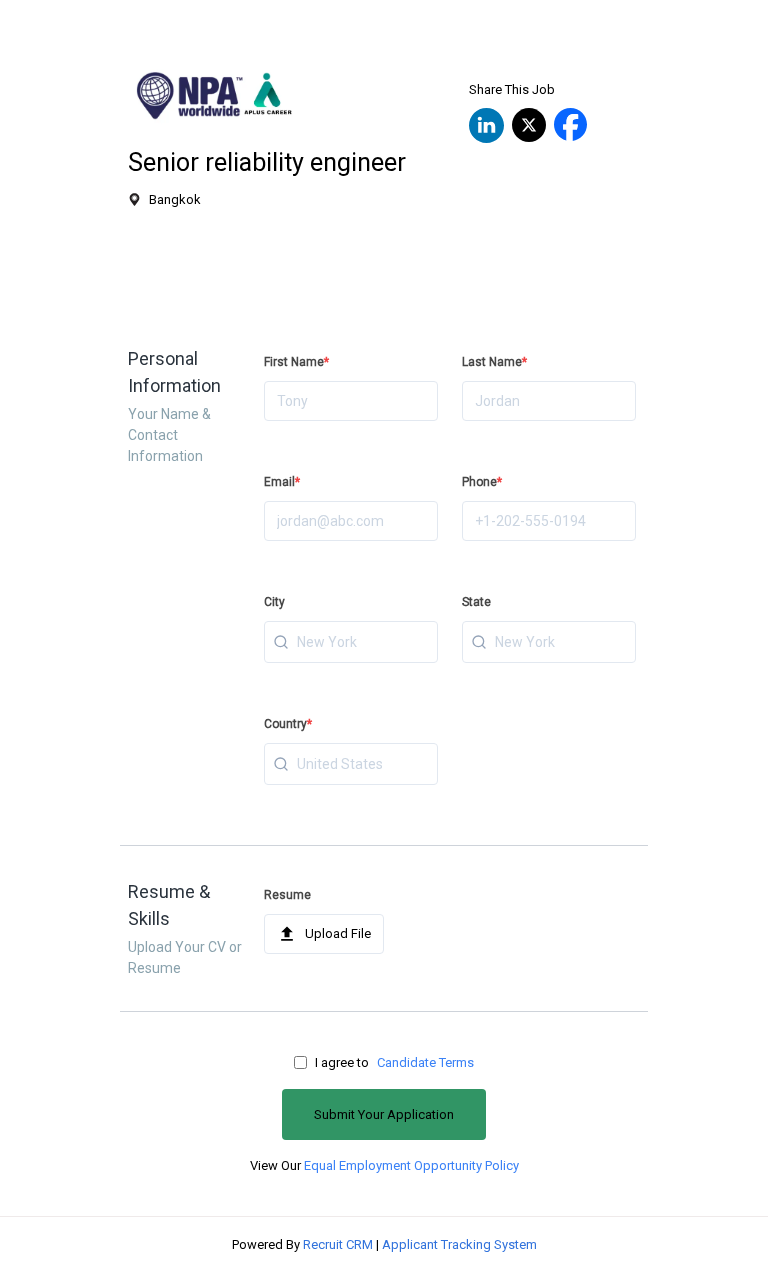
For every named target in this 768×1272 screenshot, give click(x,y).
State (476, 602)
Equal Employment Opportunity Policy (411, 1165)
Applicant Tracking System (459, 1244)
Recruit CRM (338, 1244)
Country (288, 724)
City (274, 602)
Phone (482, 482)
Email (282, 482)
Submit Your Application (384, 1114)
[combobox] (351, 642)
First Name (296, 362)
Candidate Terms (425, 1062)
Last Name (494, 362)
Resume (287, 895)
